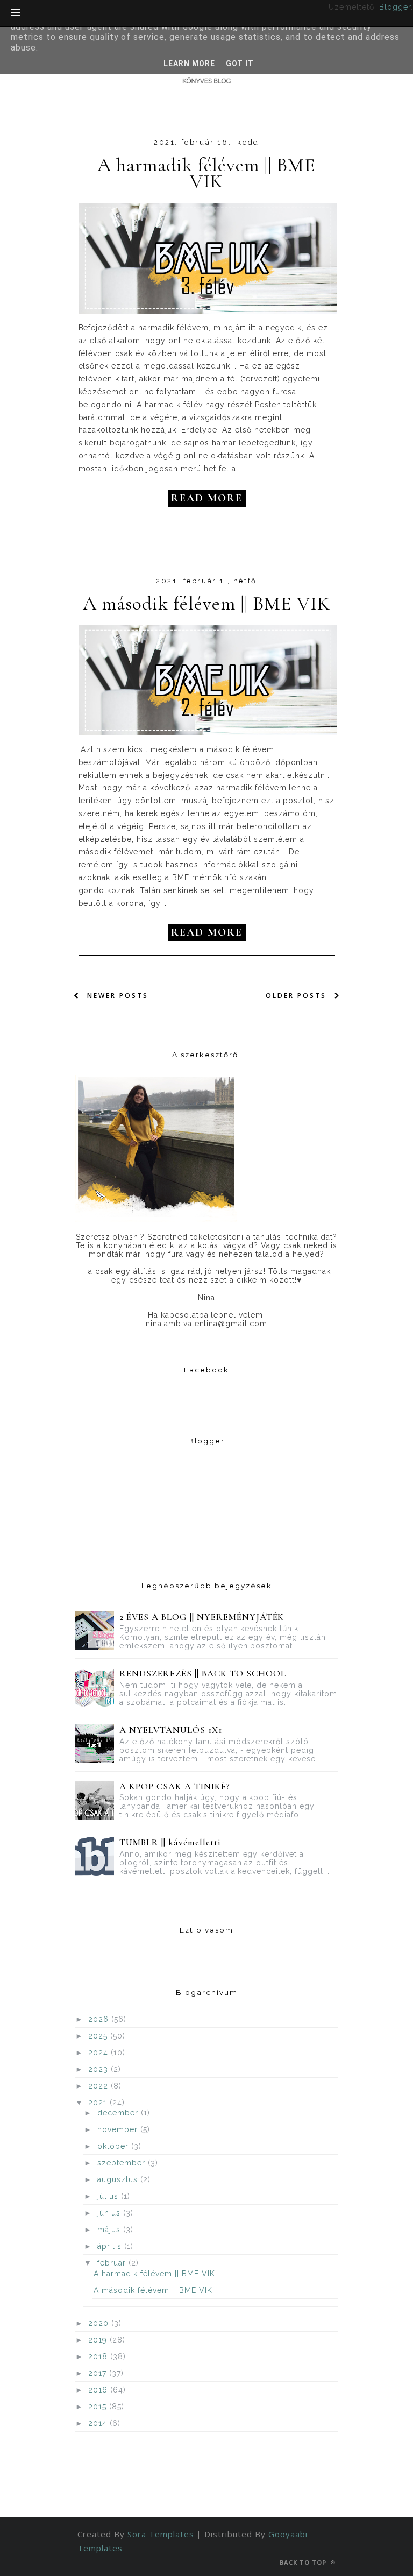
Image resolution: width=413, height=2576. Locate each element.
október (114, 2146)
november (119, 2129)
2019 (99, 2340)
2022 (99, 2086)
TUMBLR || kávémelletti (170, 1842)
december (119, 2113)
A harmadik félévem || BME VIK (207, 173)
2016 (99, 2390)
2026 (100, 2019)
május (110, 2230)
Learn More (189, 63)
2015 (99, 2407)
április (111, 2246)
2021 (99, 2103)
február (113, 2263)
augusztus (119, 2179)
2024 (99, 2053)
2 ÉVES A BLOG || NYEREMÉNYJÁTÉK (202, 1617)
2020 (100, 2323)
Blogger (395, 7)
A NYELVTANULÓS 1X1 (171, 1730)
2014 (99, 2423)
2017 (99, 2373)
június (110, 2213)
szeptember (123, 2163)
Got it (240, 63)
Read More (207, 498)
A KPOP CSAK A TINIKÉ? (175, 1786)
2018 (99, 2356)
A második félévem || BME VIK (206, 604)
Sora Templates (161, 2534)
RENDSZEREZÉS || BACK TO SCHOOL (202, 1673)
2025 (99, 2036)
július (109, 2196)
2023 (99, 2069)
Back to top (304, 2562)
